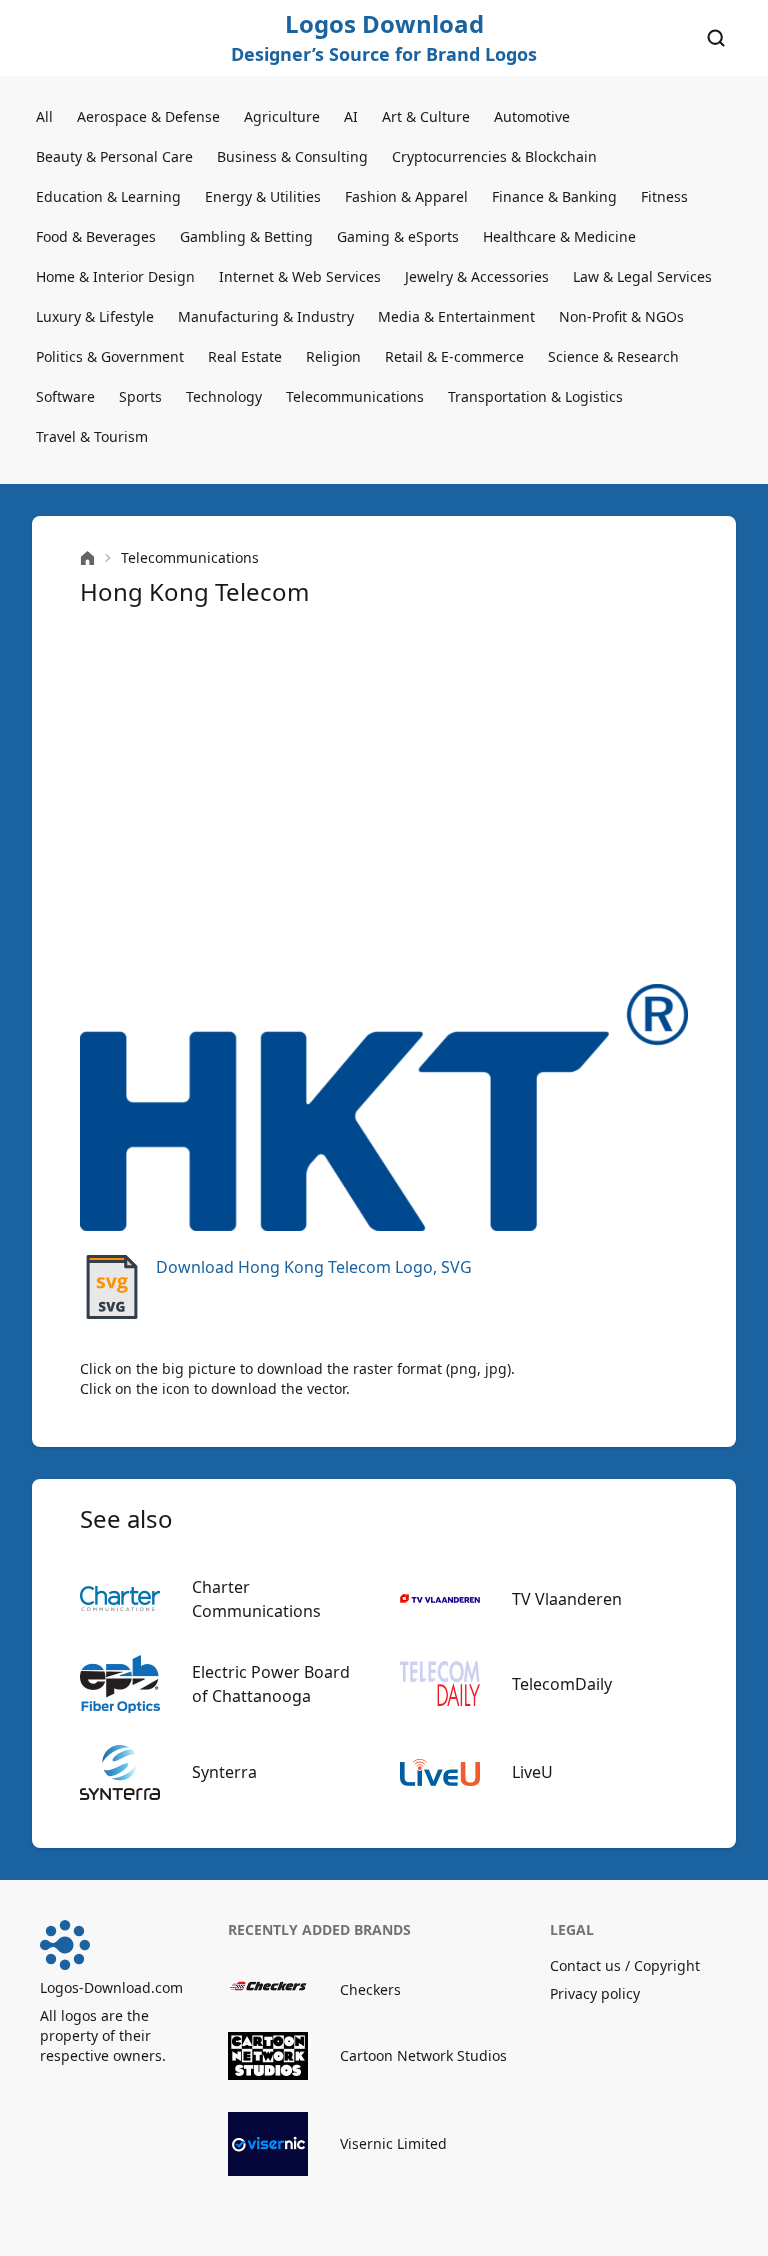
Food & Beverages (96, 236)
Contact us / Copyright (625, 1965)
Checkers (370, 1989)
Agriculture (282, 116)
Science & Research (613, 356)
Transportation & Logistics (535, 396)
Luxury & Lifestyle (95, 316)
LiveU (532, 1772)
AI (351, 116)
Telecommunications (355, 396)
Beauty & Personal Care (114, 156)
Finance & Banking (554, 196)
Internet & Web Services (300, 276)
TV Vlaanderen (567, 1599)
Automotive (532, 116)
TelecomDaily (562, 1684)
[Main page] (87, 558)
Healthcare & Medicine (559, 236)
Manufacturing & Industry (266, 316)
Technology (224, 396)
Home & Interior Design (115, 276)
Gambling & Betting (246, 236)
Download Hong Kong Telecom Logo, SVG (314, 1267)
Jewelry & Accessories (477, 276)
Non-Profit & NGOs (621, 316)
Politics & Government (110, 356)
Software (65, 396)
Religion (333, 356)
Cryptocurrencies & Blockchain (494, 156)
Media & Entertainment (456, 316)
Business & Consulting (292, 156)
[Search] (716, 38)
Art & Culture (426, 116)
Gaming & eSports (398, 236)
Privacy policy (595, 1993)
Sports (140, 396)
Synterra (224, 1772)
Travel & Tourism (92, 436)
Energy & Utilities (263, 196)
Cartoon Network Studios (423, 2055)
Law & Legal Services (642, 276)
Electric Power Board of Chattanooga (271, 1684)
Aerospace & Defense (148, 116)
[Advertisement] (384, 796)
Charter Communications (256, 1599)
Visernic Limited (393, 2143)
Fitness (664, 196)
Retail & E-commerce (454, 356)
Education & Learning (108, 196)
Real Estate (245, 356)
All (44, 116)
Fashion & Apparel (406, 196)
